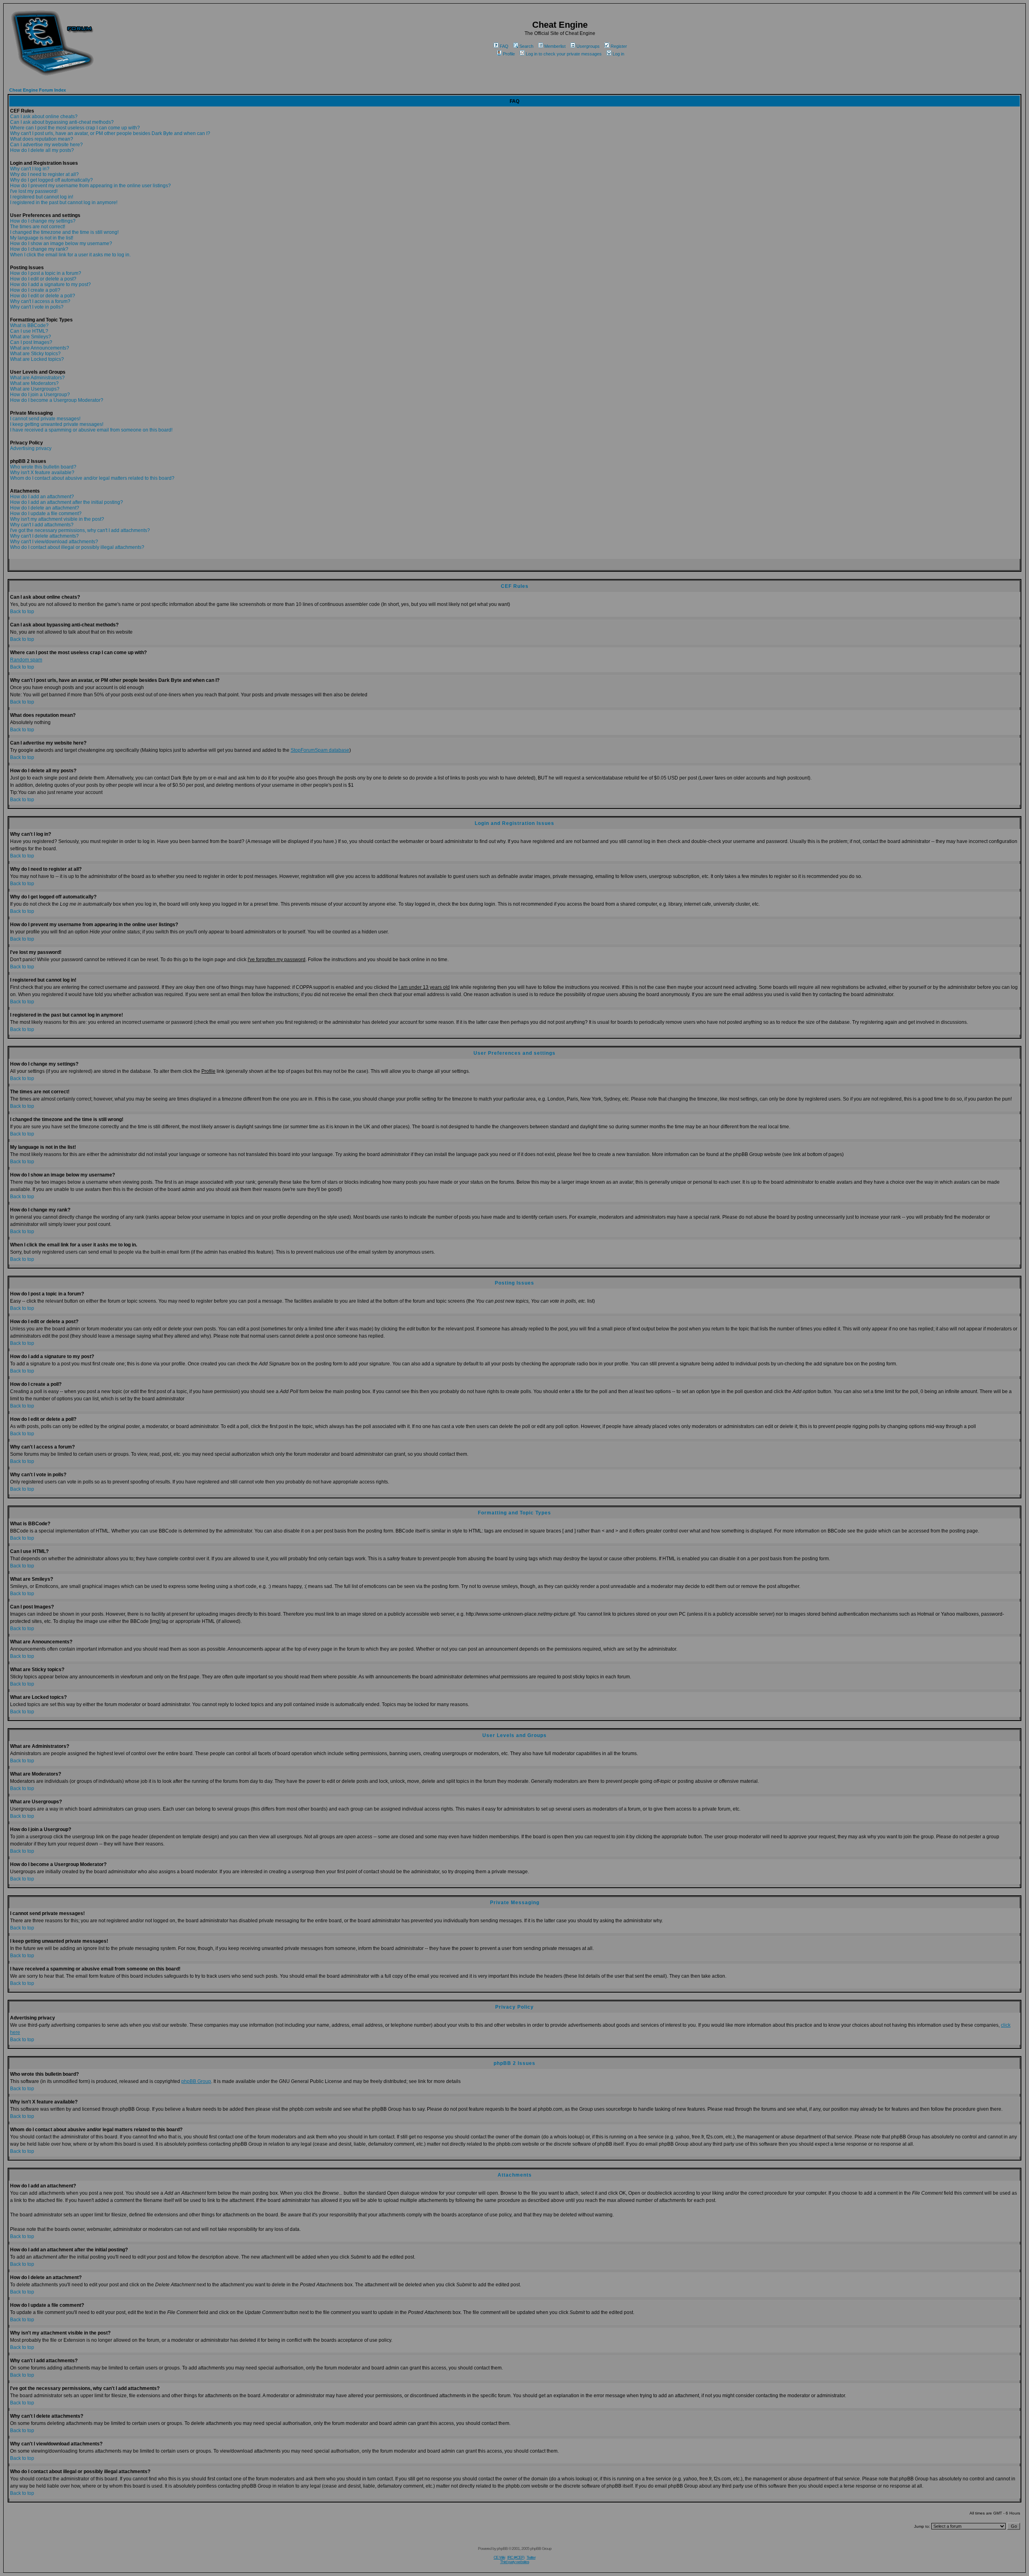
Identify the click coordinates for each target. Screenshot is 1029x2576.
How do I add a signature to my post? (50, 284)
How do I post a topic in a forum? (46, 273)
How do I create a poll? (35, 290)
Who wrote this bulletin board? (43, 467)
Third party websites (514, 2562)
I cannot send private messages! (45, 419)
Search (526, 46)
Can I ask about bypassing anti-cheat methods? (62, 122)
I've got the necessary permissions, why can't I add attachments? (80, 530)
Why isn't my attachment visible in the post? (57, 519)
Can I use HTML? (29, 331)
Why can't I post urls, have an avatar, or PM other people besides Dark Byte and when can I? (110, 133)
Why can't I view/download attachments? (54, 542)
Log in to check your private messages (564, 54)
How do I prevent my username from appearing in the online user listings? (90, 186)
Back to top (22, 612)
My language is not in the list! (42, 238)
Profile (509, 54)
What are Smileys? (31, 337)
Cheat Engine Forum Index (38, 90)
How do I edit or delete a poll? (43, 296)
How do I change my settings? (43, 221)
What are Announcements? (40, 348)
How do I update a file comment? (46, 514)
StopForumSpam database (320, 750)
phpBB (502, 2548)
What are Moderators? (34, 383)
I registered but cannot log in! (42, 197)
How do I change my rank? (39, 249)
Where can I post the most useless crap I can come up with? (75, 128)
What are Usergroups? (35, 389)
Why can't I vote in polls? (37, 307)
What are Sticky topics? (35, 354)
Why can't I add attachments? (42, 525)
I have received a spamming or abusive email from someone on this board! (91, 430)
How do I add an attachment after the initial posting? (67, 502)
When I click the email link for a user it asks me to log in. (70, 255)
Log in (618, 54)
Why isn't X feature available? (42, 473)
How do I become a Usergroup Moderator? (57, 400)
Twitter (531, 2557)
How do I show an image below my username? (61, 243)
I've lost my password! (34, 191)
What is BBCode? (29, 325)
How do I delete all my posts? (42, 150)
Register (619, 46)
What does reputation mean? (42, 139)
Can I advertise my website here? (46, 145)
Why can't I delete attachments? (44, 536)
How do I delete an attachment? (45, 508)
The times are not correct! (38, 227)
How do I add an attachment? (42, 497)
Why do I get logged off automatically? (51, 180)
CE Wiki (499, 2557)
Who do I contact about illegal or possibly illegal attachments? (77, 547)
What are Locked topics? (37, 359)
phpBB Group (196, 2081)
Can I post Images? (31, 342)
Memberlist (555, 46)
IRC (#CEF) (516, 2557)
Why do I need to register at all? (44, 174)
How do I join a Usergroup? (40, 395)
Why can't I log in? (30, 169)
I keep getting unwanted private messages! (57, 424)
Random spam (26, 660)
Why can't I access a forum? (40, 301)
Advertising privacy (31, 448)
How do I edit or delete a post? (43, 279)
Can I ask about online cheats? (44, 117)
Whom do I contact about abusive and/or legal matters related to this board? (92, 478)
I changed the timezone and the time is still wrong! (64, 232)
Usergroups (588, 46)
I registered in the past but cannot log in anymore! (64, 203)
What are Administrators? (37, 378)
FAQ (504, 46)
